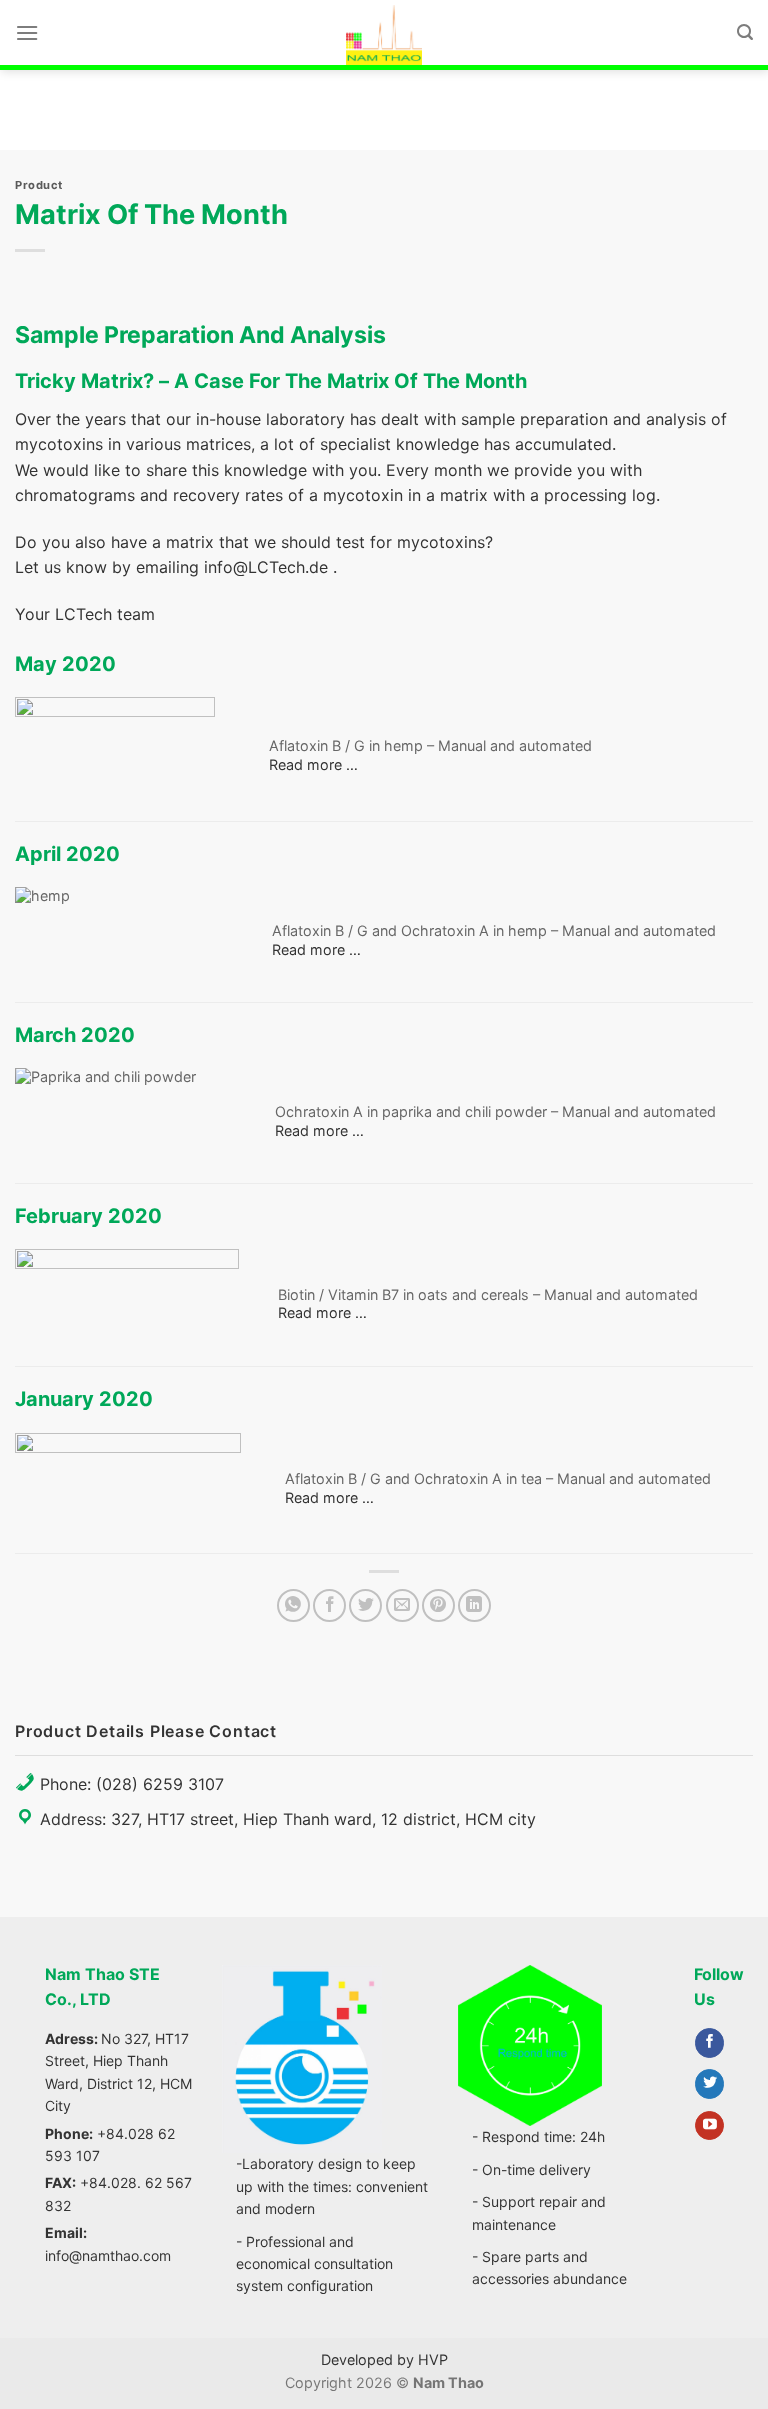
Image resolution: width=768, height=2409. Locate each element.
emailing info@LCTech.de (232, 567)
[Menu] (27, 32)
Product (39, 185)
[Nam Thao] (384, 35)
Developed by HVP (384, 2359)
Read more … (313, 764)
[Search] (745, 32)
